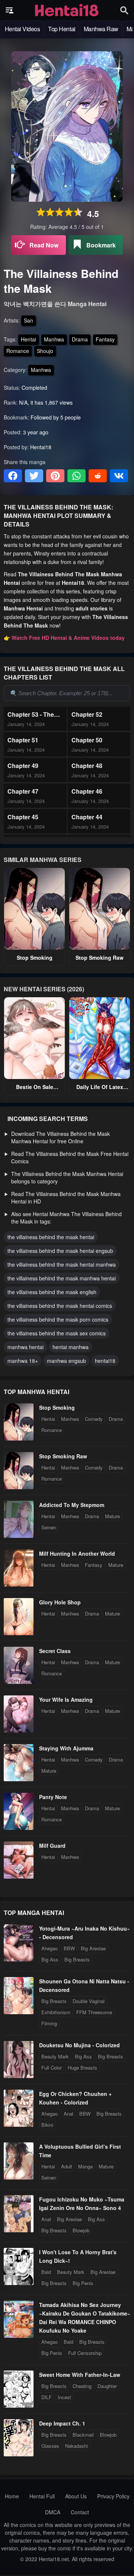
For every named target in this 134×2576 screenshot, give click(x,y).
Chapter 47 (23, 791)
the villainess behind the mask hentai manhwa (62, 1264)
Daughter (107, 2386)
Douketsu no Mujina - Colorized (79, 2045)
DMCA (53, 2512)
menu (10, 10)
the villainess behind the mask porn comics (58, 1319)
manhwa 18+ (23, 1361)
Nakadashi (76, 2446)
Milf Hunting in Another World (77, 1553)
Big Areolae (93, 1948)
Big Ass (50, 1959)
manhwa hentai (25, 1347)
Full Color (52, 2068)
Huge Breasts (82, 2068)
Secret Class (55, 1651)
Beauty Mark (55, 2056)
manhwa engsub (66, 1361)
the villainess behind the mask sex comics (57, 1333)
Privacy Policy (113, 2496)
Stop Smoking (35, 958)
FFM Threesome (94, 2012)
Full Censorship (85, 2353)
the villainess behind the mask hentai (51, 1237)
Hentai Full (42, 2496)
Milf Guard (52, 1846)
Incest (64, 2397)
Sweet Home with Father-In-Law (80, 2375)
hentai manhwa (71, 1347)
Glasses (50, 2446)
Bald (46, 2272)
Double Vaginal (89, 2001)
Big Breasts (77, 1959)
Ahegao (50, 1948)
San (28, 320)
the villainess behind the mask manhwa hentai (62, 1278)
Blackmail (83, 2435)
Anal (68, 2114)
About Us (76, 2496)
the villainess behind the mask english (52, 1292)
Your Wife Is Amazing (66, 1699)
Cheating (82, 2386)
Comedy (94, 1419)
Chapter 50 (87, 740)
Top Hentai (62, 29)
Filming (49, 2023)
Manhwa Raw (101, 29)
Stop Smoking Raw (100, 958)
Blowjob (81, 2230)
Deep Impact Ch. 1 (62, 2423)
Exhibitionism (56, 2012)
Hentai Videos (23, 29)
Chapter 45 (23, 817)
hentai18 (105, 1361)
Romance (18, 351)
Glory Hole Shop (60, 1602)
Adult (67, 2166)
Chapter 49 (23, 766)
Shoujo (45, 351)
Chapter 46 (87, 791)
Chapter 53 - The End (31, 714)
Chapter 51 (23, 740)
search (124, 10)
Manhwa (54, 339)
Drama (80, 339)
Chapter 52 (87, 714)
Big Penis (83, 2283)
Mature (112, 1516)
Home (12, 2496)
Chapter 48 (87, 766)
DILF (47, 2397)
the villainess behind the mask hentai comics (60, 1306)
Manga (85, 2166)
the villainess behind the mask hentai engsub (60, 1251)
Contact (80, 2512)
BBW (69, 1948)
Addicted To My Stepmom (72, 1505)
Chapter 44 (87, 817)
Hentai (28, 339)
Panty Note (53, 1797)
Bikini (47, 2125)
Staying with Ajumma (66, 1748)
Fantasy (105, 339)
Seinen (49, 1527)
